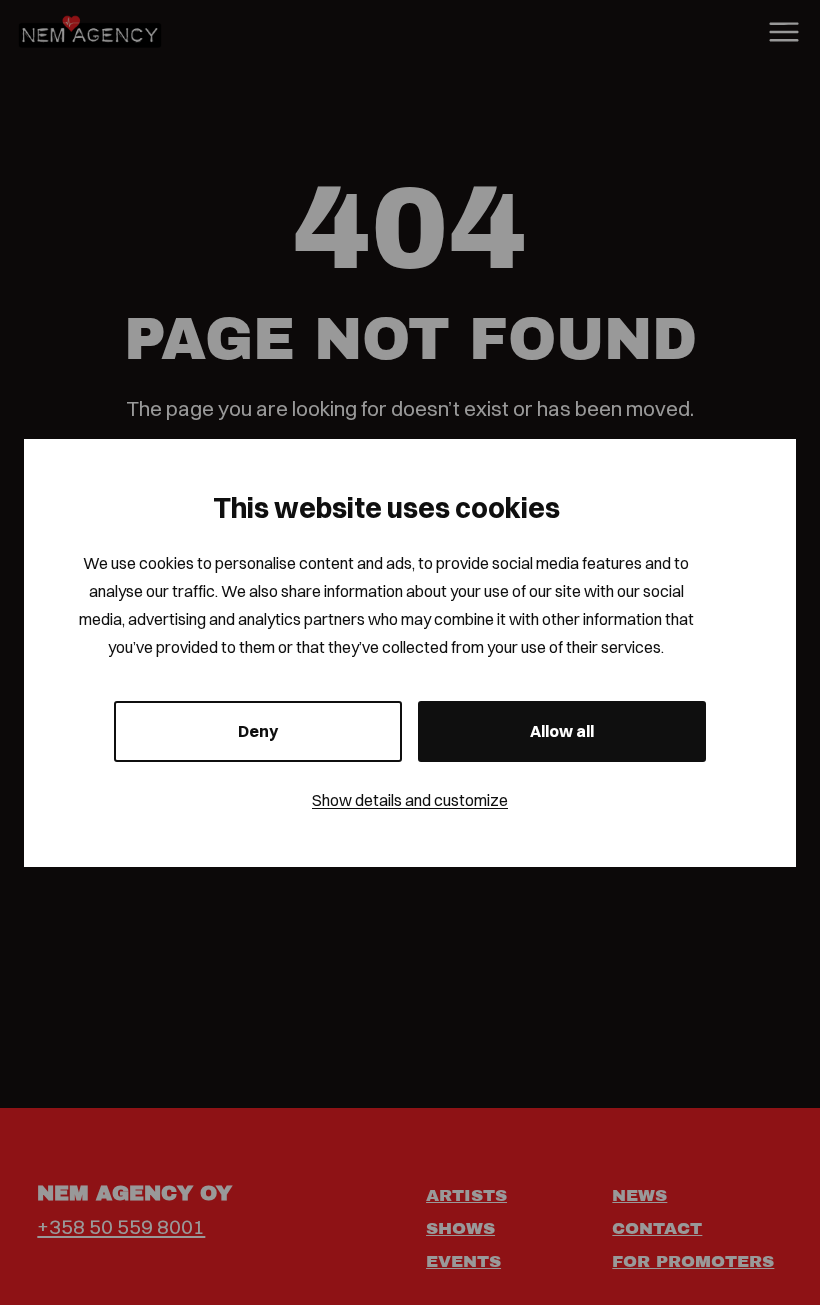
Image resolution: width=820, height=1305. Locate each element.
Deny (258, 731)
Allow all (562, 731)
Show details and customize (410, 800)
